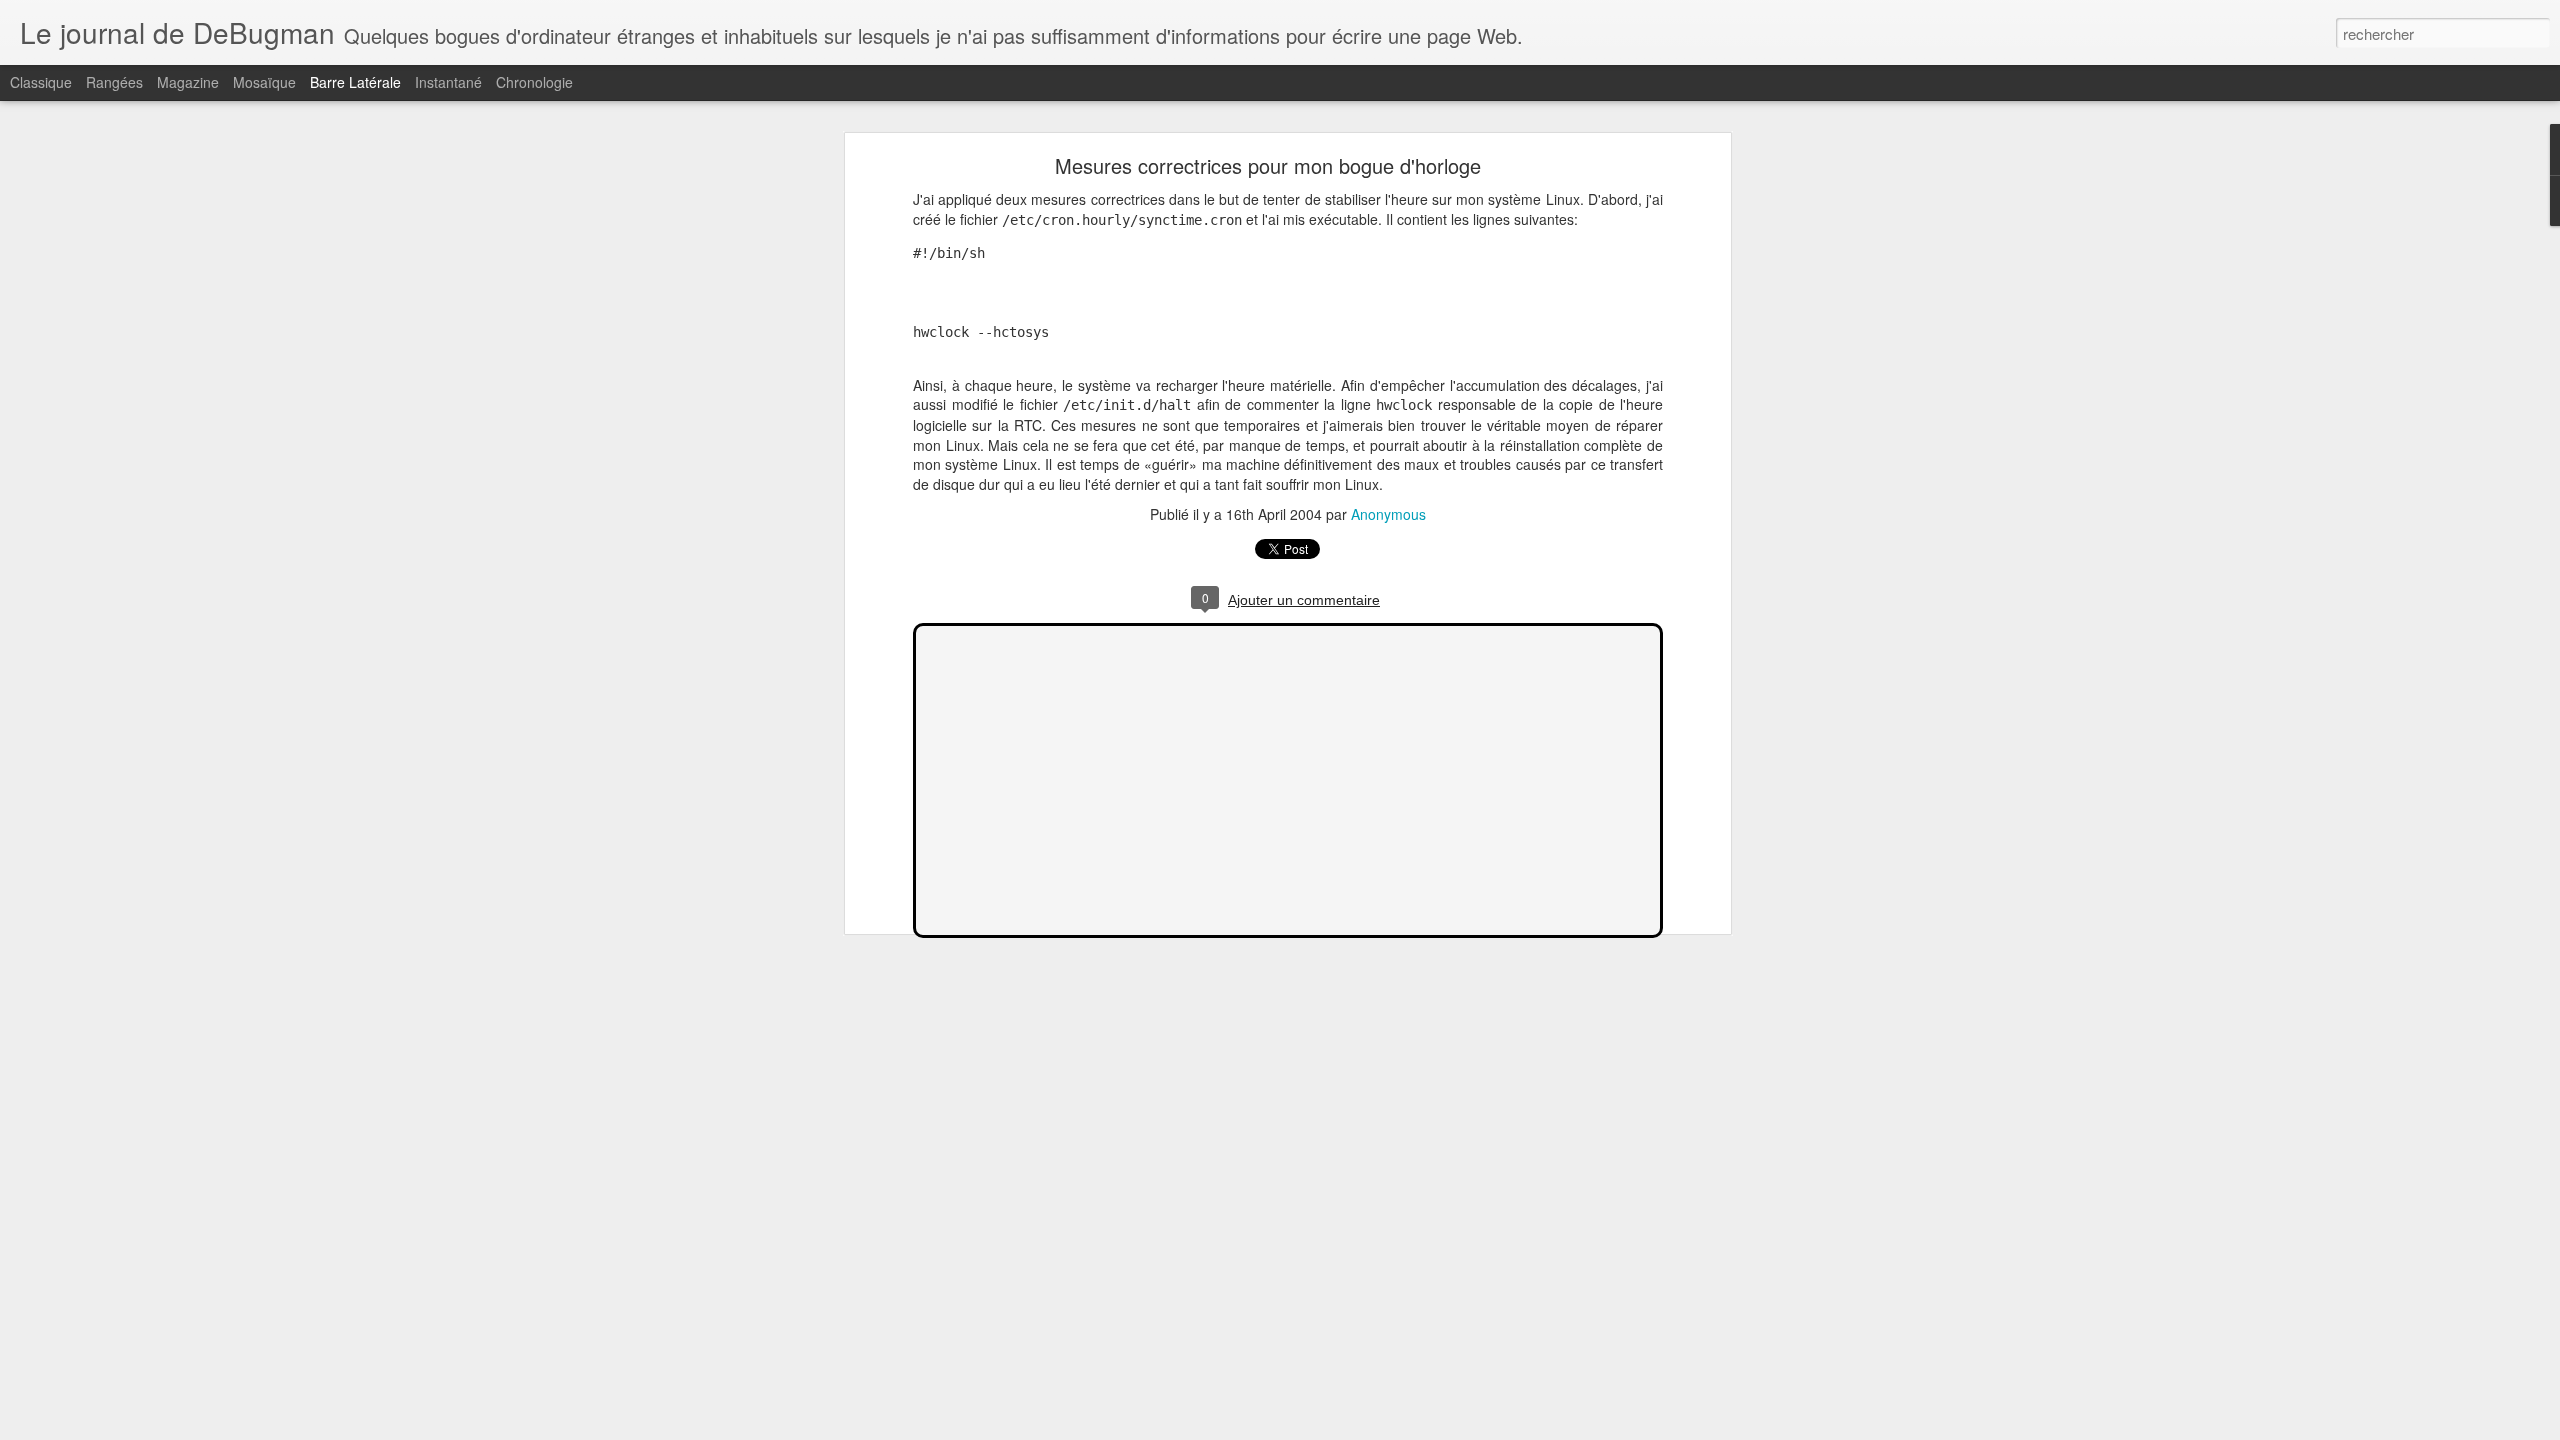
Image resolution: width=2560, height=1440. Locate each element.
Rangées (114, 82)
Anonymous (1388, 514)
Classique (41, 82)
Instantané (448, 82)
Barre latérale (355, 82)
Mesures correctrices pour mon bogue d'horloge (1268, 165)
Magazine (188, 82)
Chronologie (534, 82)
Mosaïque (264, 82)
